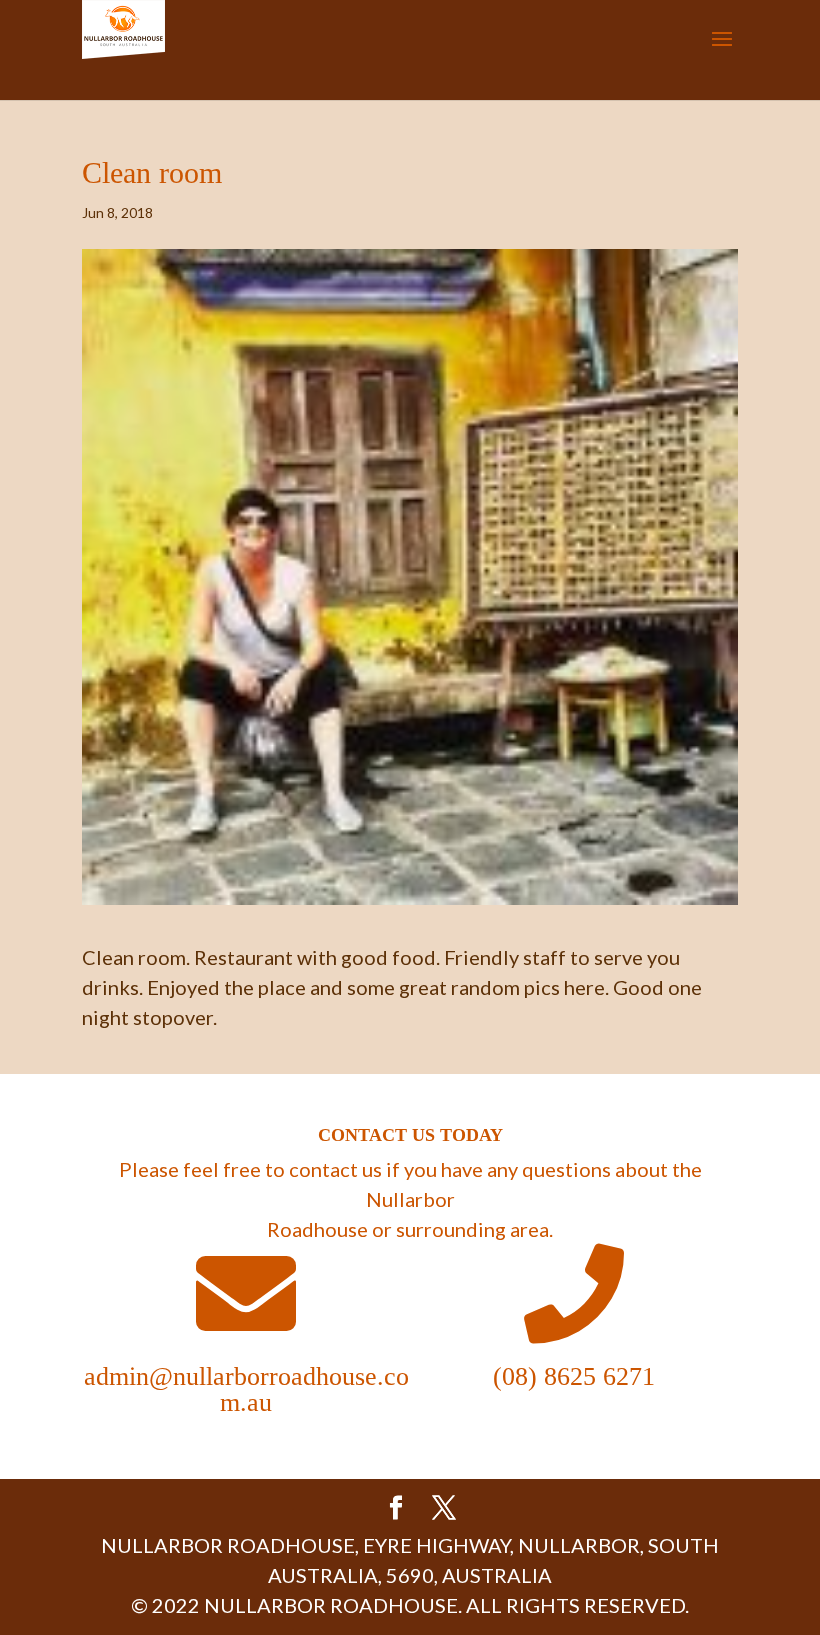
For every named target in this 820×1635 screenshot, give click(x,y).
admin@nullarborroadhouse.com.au (246, 1389)
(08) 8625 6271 (574, 1376)
